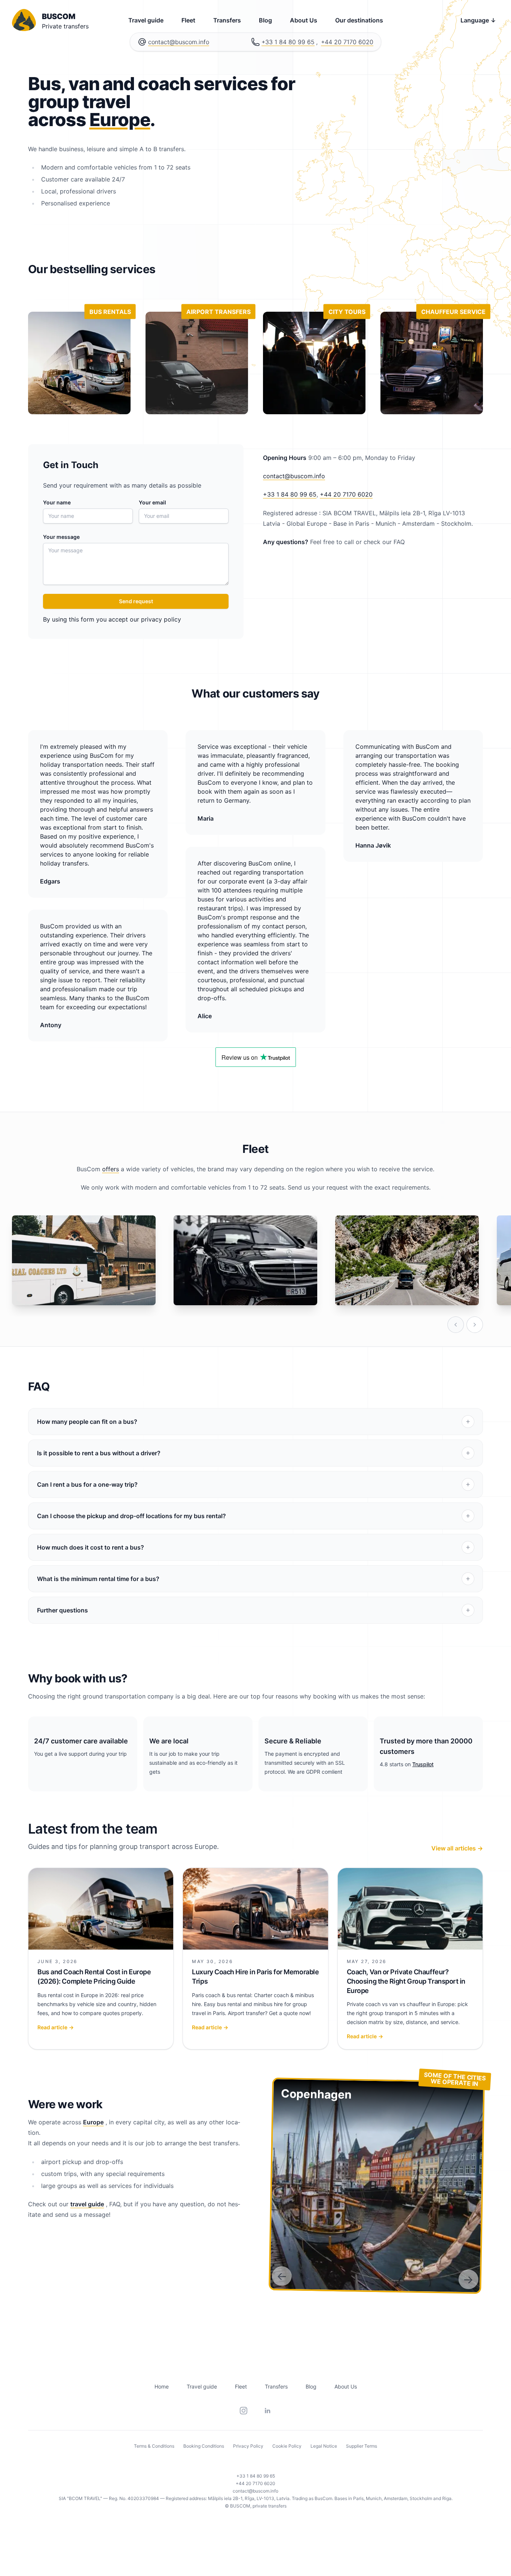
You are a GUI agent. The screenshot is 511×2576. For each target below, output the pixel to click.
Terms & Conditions (154, 2446)
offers (111, 1169)
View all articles (457, 1848)
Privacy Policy (248, 2446)
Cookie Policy (287, 2446)
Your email (152, 502)
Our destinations (359, 20)
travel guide (87, 2204)
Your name (57, 502)
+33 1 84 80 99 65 (288, 42)
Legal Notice (324, 2446)
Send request (136, 601)
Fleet (188, 20)
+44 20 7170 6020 (347, 42)
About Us (304, 20)
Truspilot (423, 1764)
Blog (265, 20)
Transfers (227, 20)
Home (162, 2386)
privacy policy (161, 619)
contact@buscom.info (179, 42)
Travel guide (146, 20)
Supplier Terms (362, 2446)
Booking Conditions (204, 2446)
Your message (61, 537)
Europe (120, 120)
